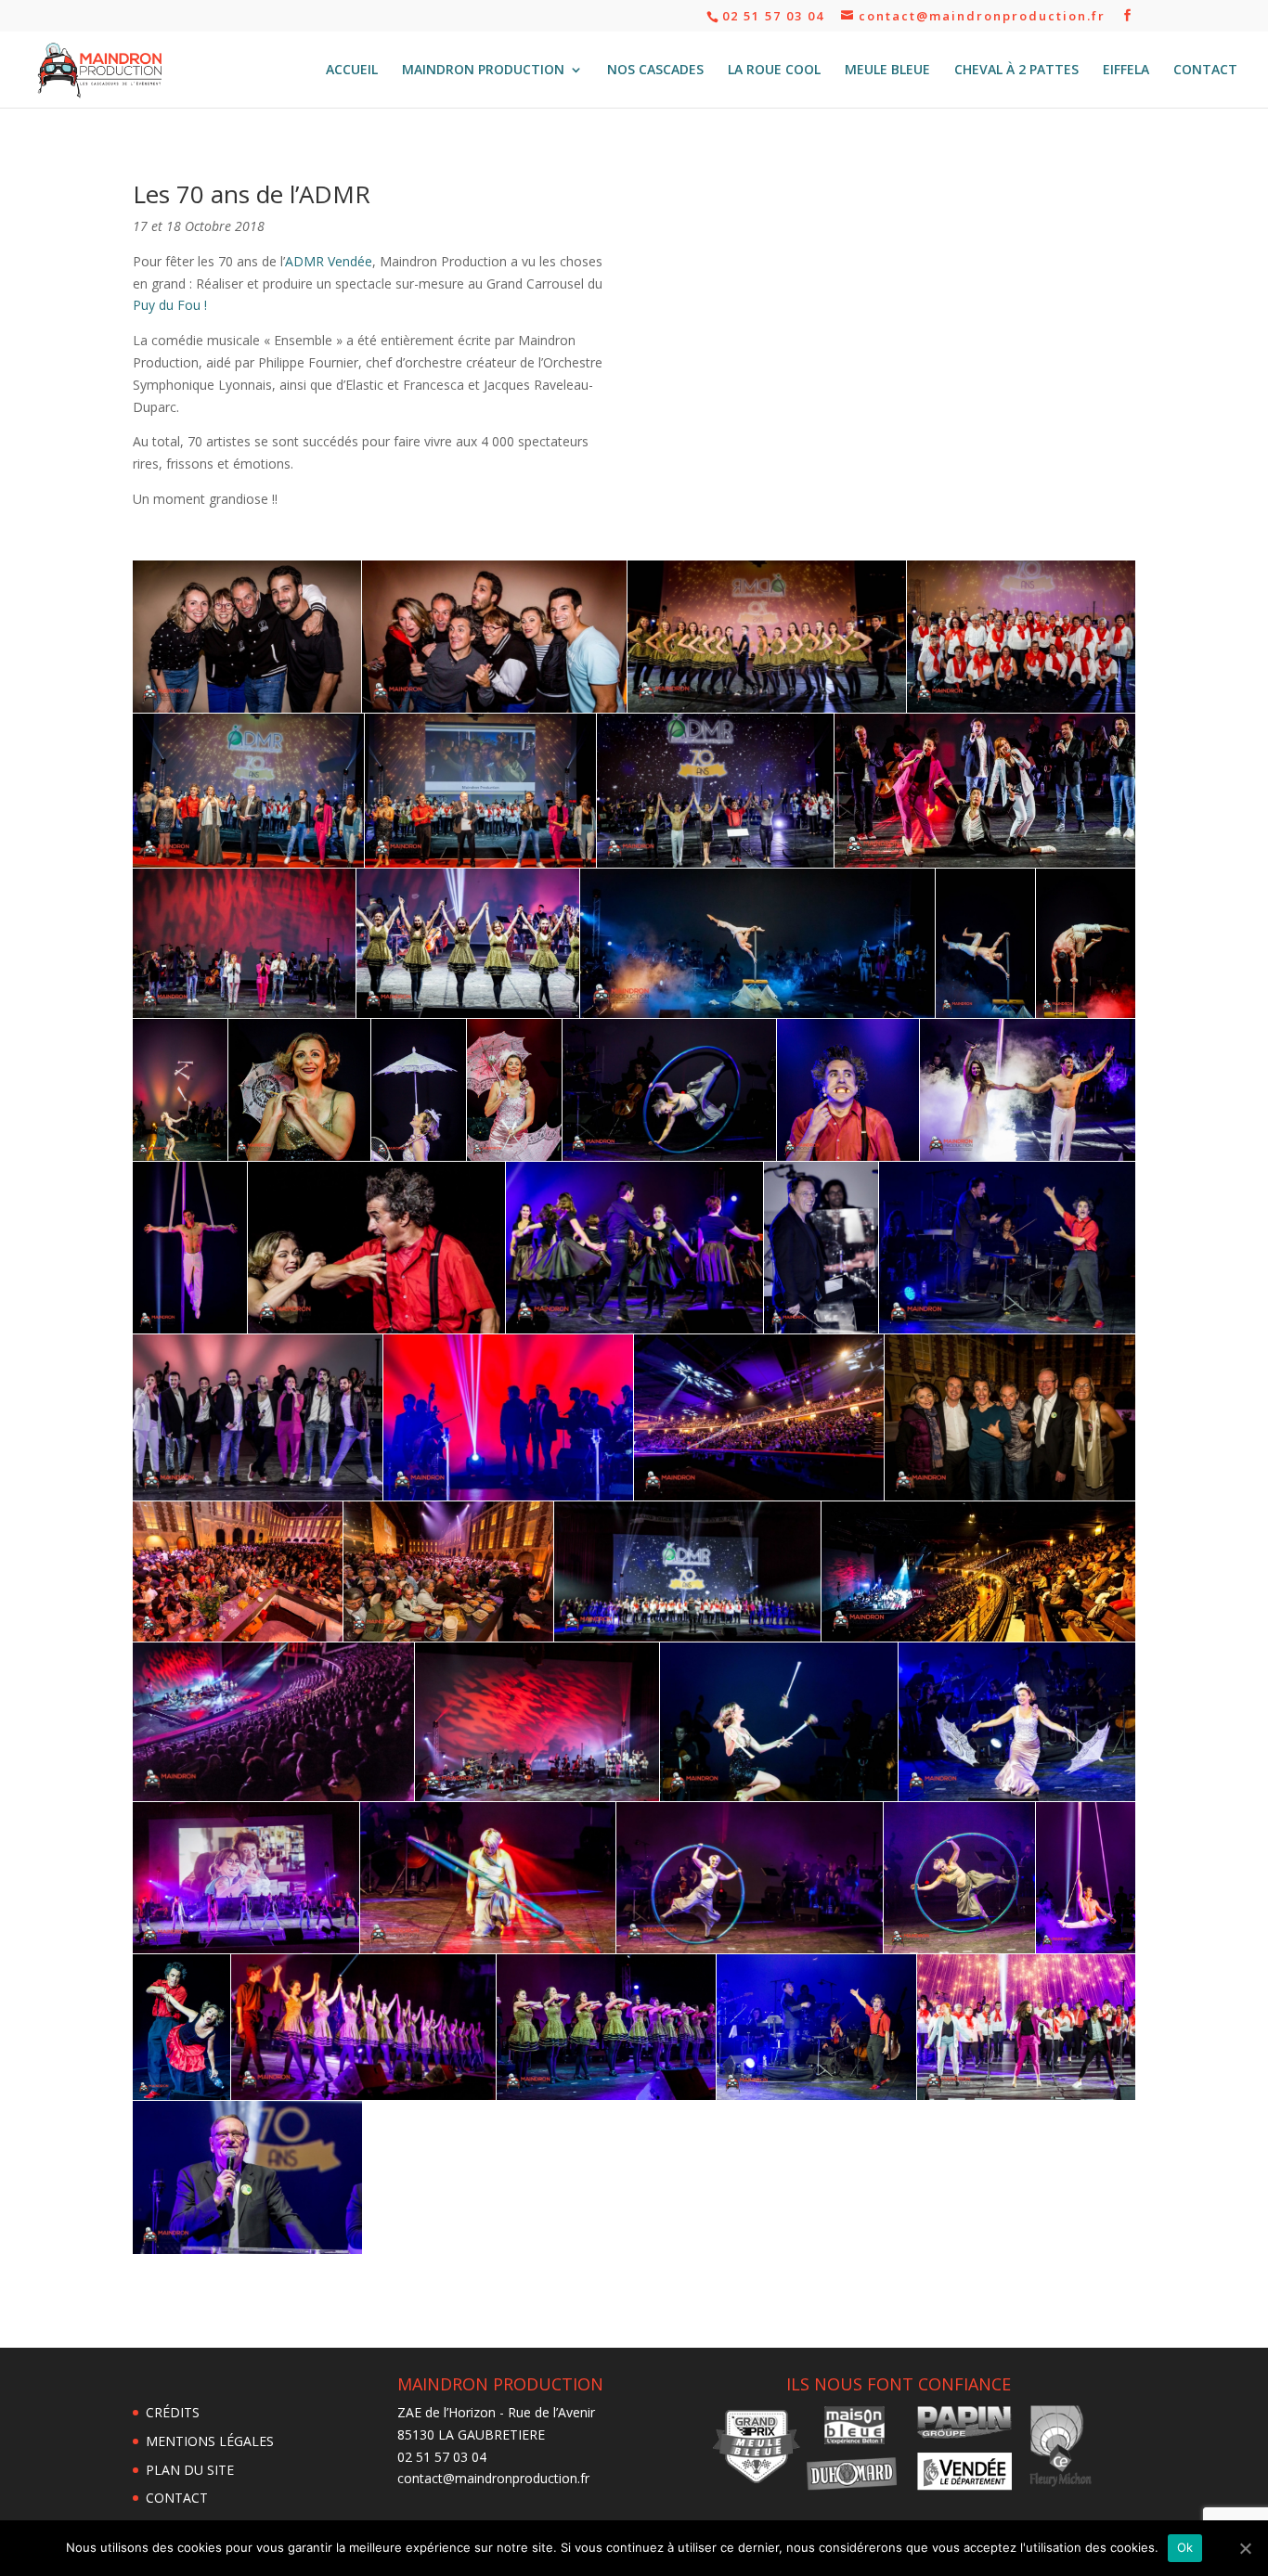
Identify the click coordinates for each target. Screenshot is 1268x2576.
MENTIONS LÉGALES (210, 2441)
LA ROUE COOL (774, 71)
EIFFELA (1126, 71)
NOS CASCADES (655, 71)
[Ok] (1245, 2548)
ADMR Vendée (329, 261)
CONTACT (1205, 71)
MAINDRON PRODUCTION (483, 71)
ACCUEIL (352, 71)
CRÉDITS (173, 2412)
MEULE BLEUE (887, 71)
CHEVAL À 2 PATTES (1016, 71)
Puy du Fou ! (170, 305)
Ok (1185, 2547)
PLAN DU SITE (190, 2470)
